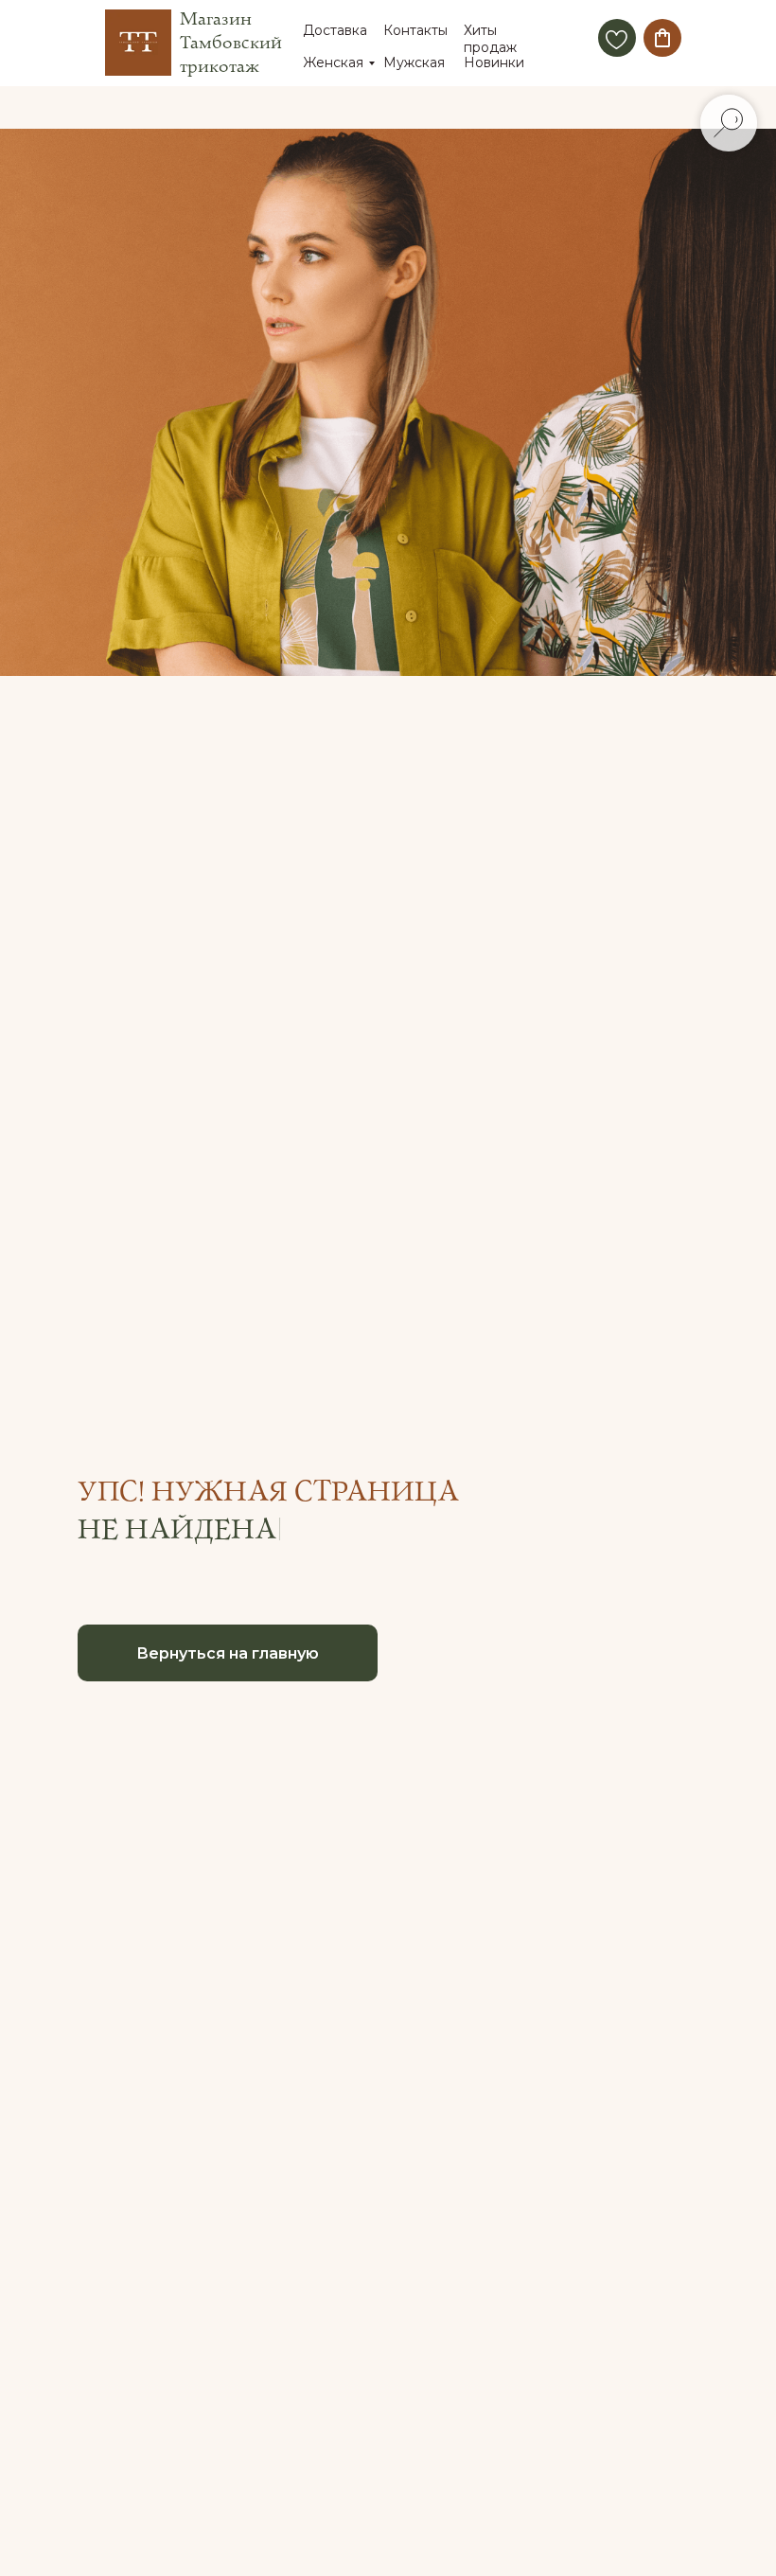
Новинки (494, 62)
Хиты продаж (490, 39)
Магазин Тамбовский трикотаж (231, 43)
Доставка (335, 30)
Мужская (414, 62)
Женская (333, 62)
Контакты (415, 30)
